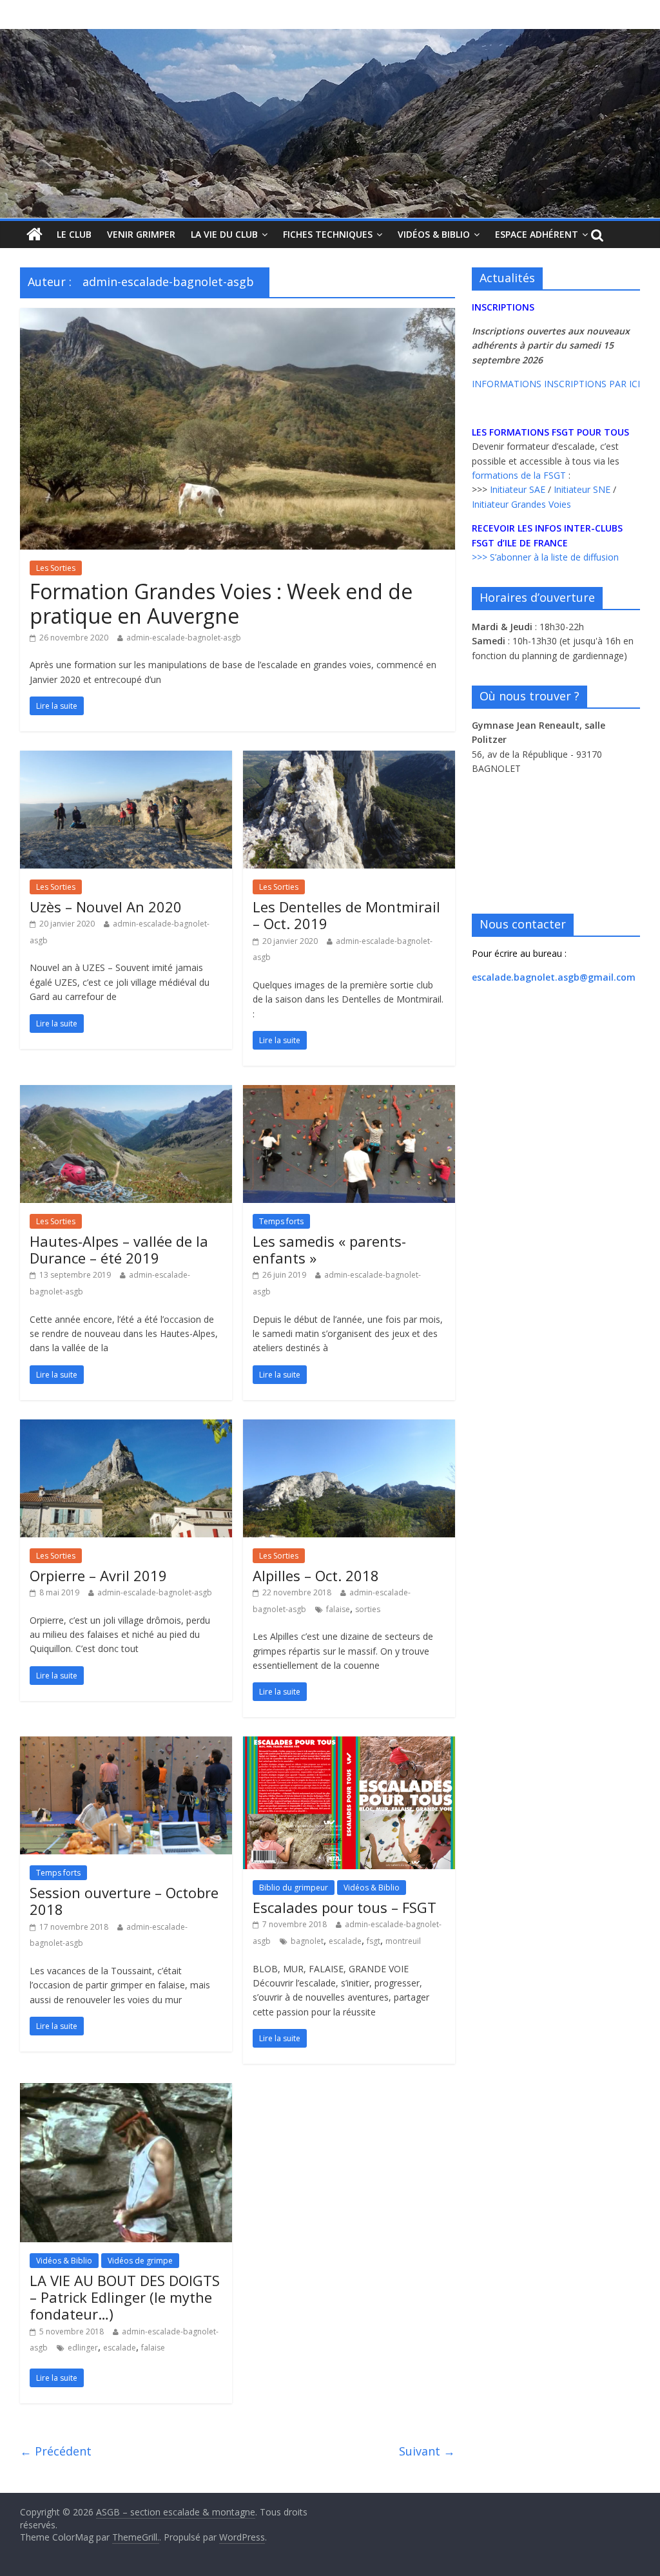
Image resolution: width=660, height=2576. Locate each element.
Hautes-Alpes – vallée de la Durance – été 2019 (119, 1249)
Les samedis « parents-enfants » (329, 1249)
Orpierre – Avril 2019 (98, 1575)
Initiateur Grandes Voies (521, 504)
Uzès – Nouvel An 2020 (106, 907)
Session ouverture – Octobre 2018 (124, 1901)
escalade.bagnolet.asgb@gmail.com (554, 977)
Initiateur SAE (518, 489)
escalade (345, 1941)
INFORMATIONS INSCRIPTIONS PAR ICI (556, 384)
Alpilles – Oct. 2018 (316, 1575)
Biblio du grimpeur (294, 1888)
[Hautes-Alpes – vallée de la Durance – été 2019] (126, 1093)
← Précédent (56, 2451)
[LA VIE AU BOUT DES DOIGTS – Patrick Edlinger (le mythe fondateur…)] (126, 2091)
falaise (338, 1609)
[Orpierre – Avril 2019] (126, 1427)
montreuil (403, 1941)
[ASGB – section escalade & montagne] (330, 124)
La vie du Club (224, 234)
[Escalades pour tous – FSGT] (349, 1744)
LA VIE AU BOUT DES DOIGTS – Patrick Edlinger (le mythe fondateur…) (125, 2297)
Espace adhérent (537, 234)
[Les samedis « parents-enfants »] (349, 1093)
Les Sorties (56, 568)
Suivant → (427, 2451)
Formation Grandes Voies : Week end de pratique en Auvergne (221, 603)
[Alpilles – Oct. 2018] (349, 1427)
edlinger (83, 2348)
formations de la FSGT (519, 475)
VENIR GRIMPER (141, 234)
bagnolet (307, 1941)
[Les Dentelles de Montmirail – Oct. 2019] (349, 758)
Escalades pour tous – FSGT (345, 1907)
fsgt (374, 1941)
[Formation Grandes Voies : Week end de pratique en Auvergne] (238, 316)
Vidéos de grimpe (140, 2261)
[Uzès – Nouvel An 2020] (126, 758)
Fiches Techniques (328, 234)
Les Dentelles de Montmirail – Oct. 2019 (346, 915)
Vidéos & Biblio (434, 234)
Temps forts (281, 1221)
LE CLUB (74, 234)
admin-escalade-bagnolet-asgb (184, 638)
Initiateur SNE (582, 489)
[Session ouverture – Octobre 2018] (126, 1744)
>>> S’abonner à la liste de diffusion (545, 557)
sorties (368, 1609)
